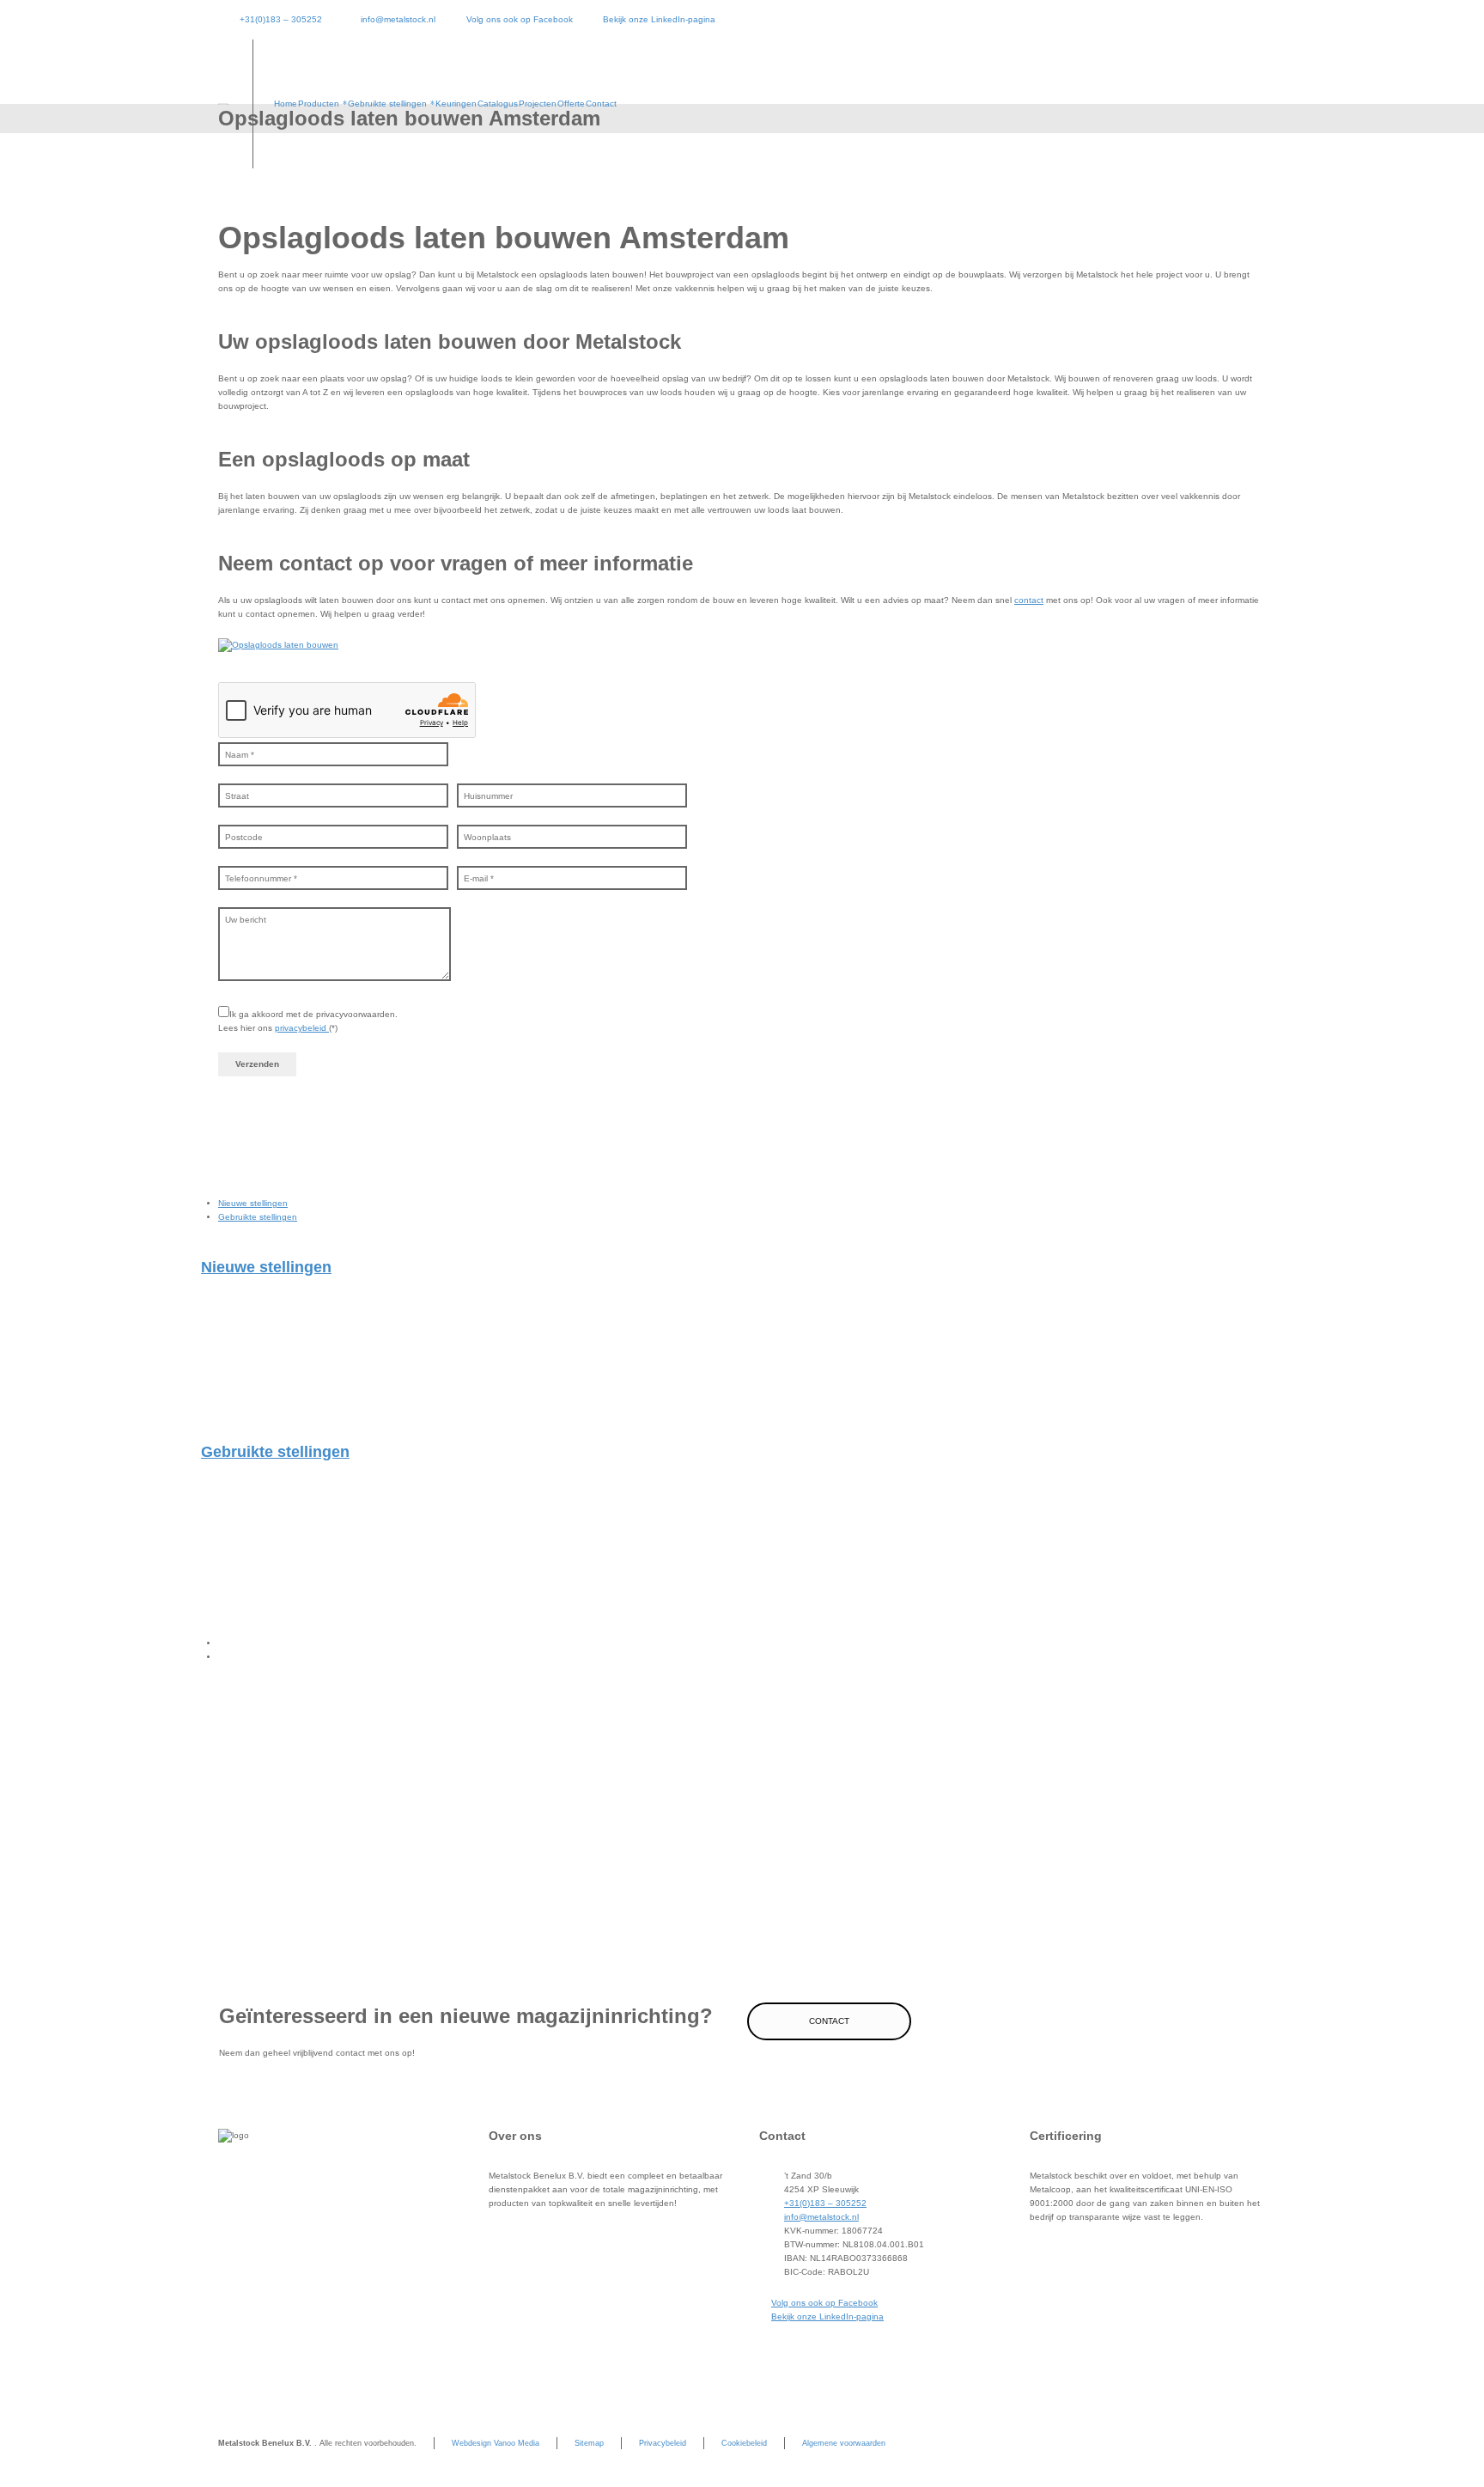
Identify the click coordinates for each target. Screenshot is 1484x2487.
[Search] (1255, 104)
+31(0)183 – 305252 (281, 19)
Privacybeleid (663, 2443)
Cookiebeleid (744, 2443)
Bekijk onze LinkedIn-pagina (659, 19)
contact (1029, 600)
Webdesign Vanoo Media (496, 2443)
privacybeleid (302, 1028)
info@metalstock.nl (398, 19)
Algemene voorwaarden (844, 2443)
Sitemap (589, 2443)
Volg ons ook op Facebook (519, 19)
